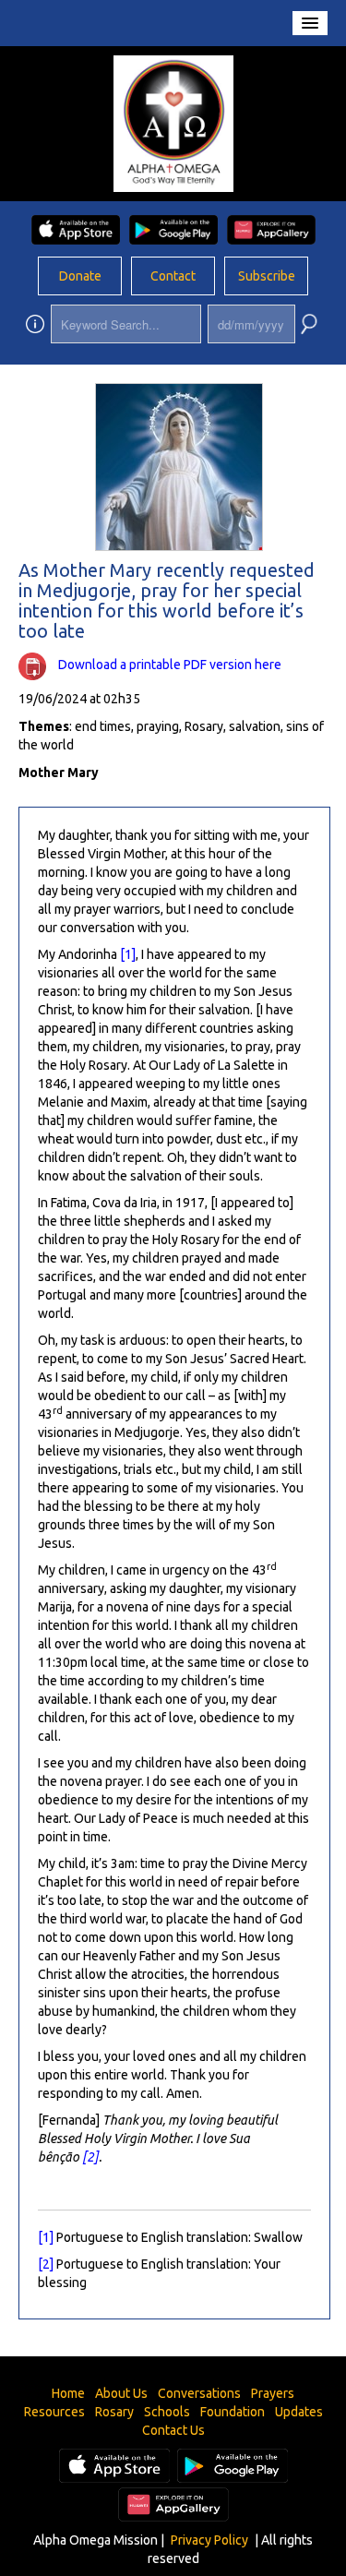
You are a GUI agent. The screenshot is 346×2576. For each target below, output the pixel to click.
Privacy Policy (209, 2540)
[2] (90, 2157)
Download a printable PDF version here (170, 665)
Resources (54, 2412)
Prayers (273, 2393)
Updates (299, 2412)
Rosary (114, 2412)
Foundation (233, 2412)
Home (68, 2393)
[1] (128, 954)
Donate (80, 276)
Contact (173, 276)
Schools (167, 2412)
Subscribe (267, 276)
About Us (121, 2393)
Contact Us (173, 2430)
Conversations (199, 2393)
